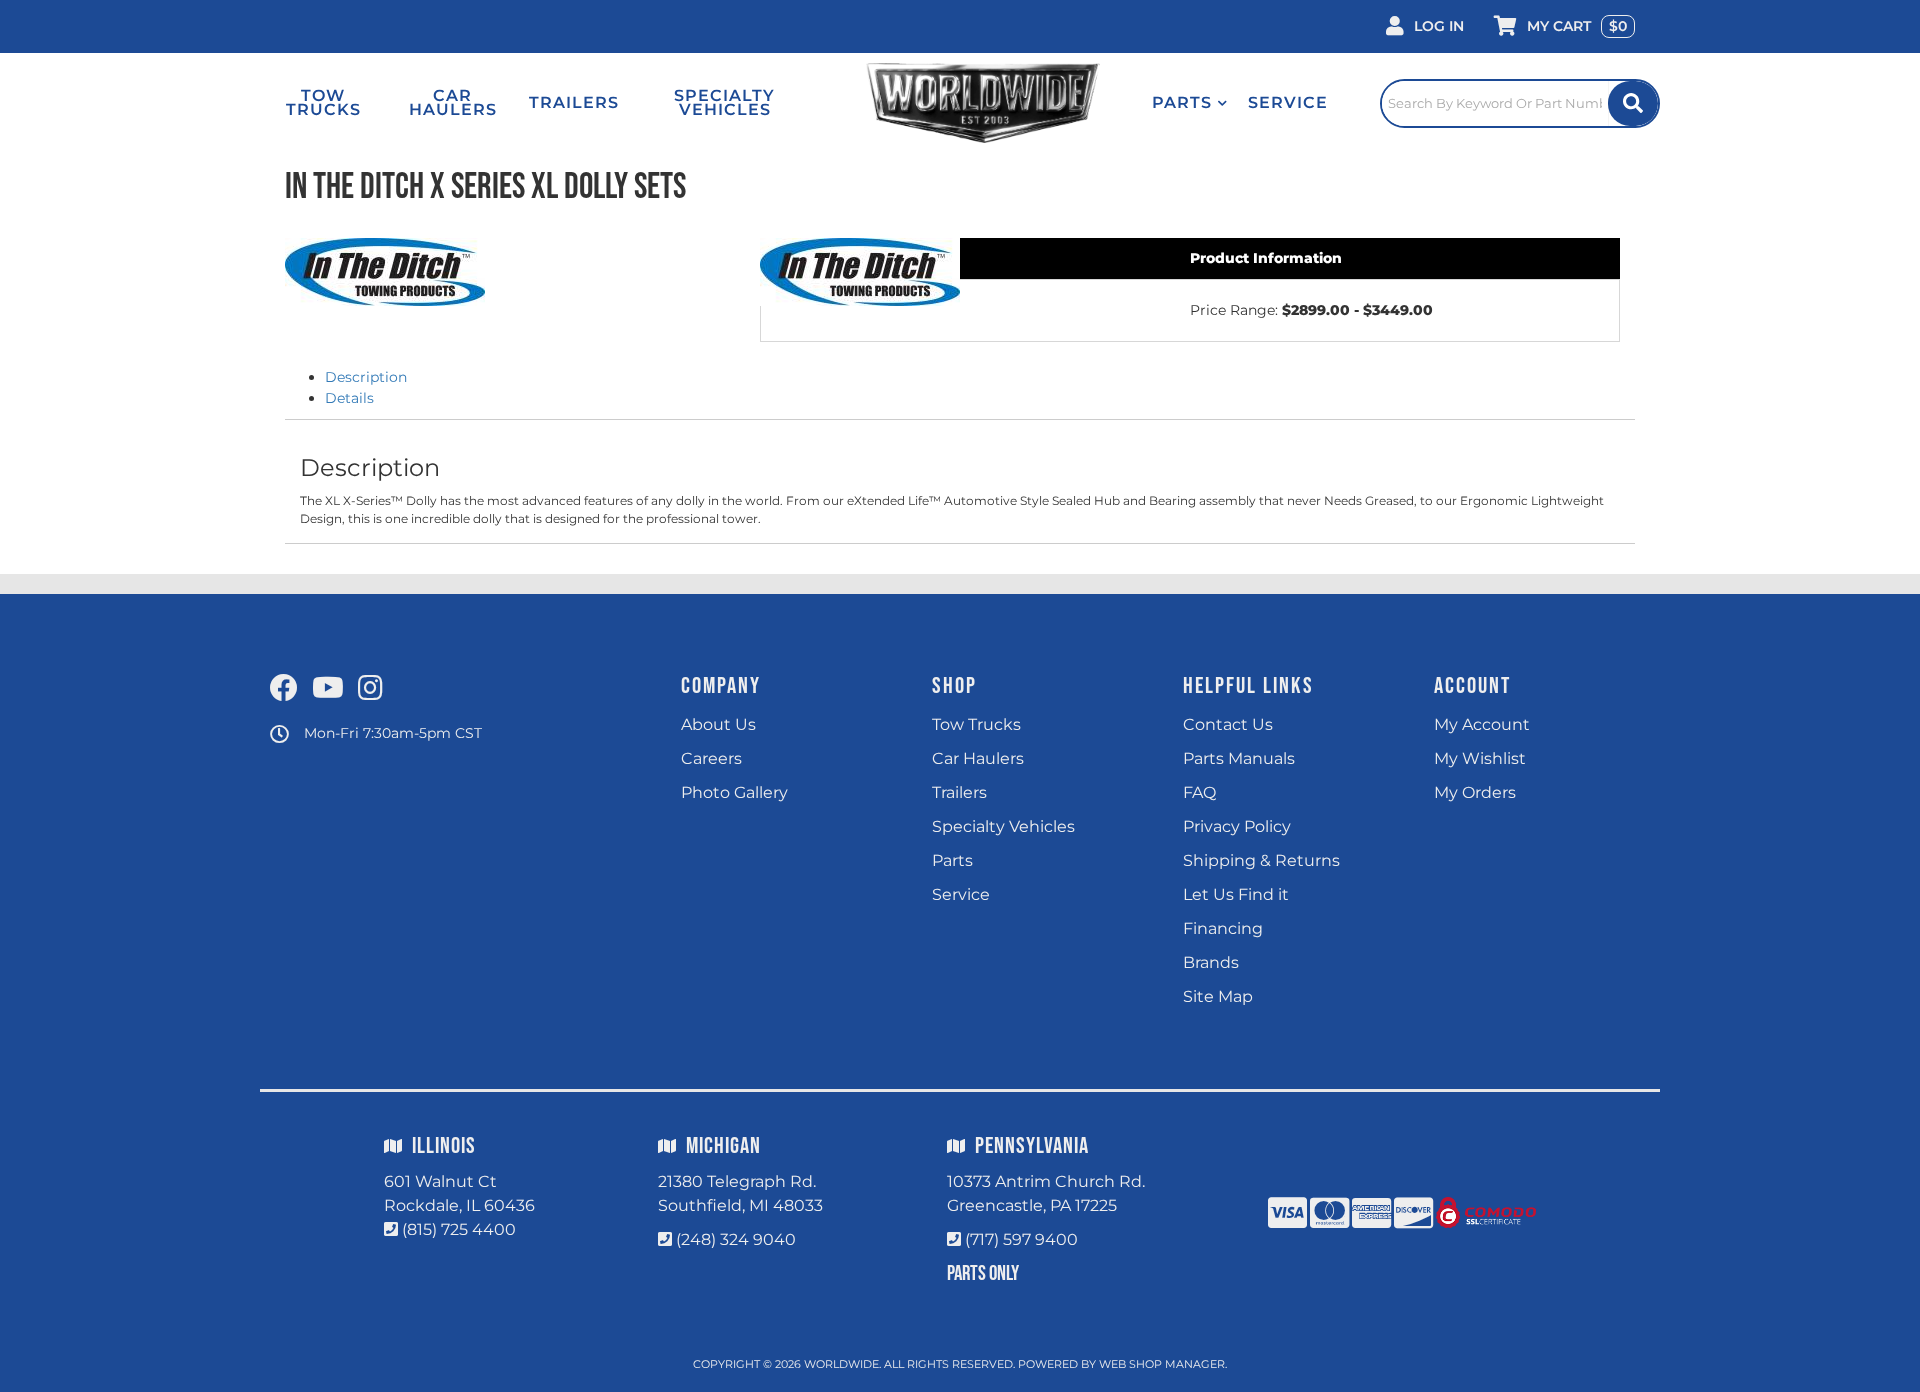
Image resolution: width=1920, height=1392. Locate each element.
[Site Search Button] (1633, 103)
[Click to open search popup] (1520, 103)
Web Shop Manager (1162, 1364)
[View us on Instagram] (370, 689)
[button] (1190, 103)
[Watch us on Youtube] (328, 689)
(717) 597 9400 (1021, 1239)
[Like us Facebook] (284, 689)
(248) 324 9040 (736, 1239)
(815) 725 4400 (459, 1229)
